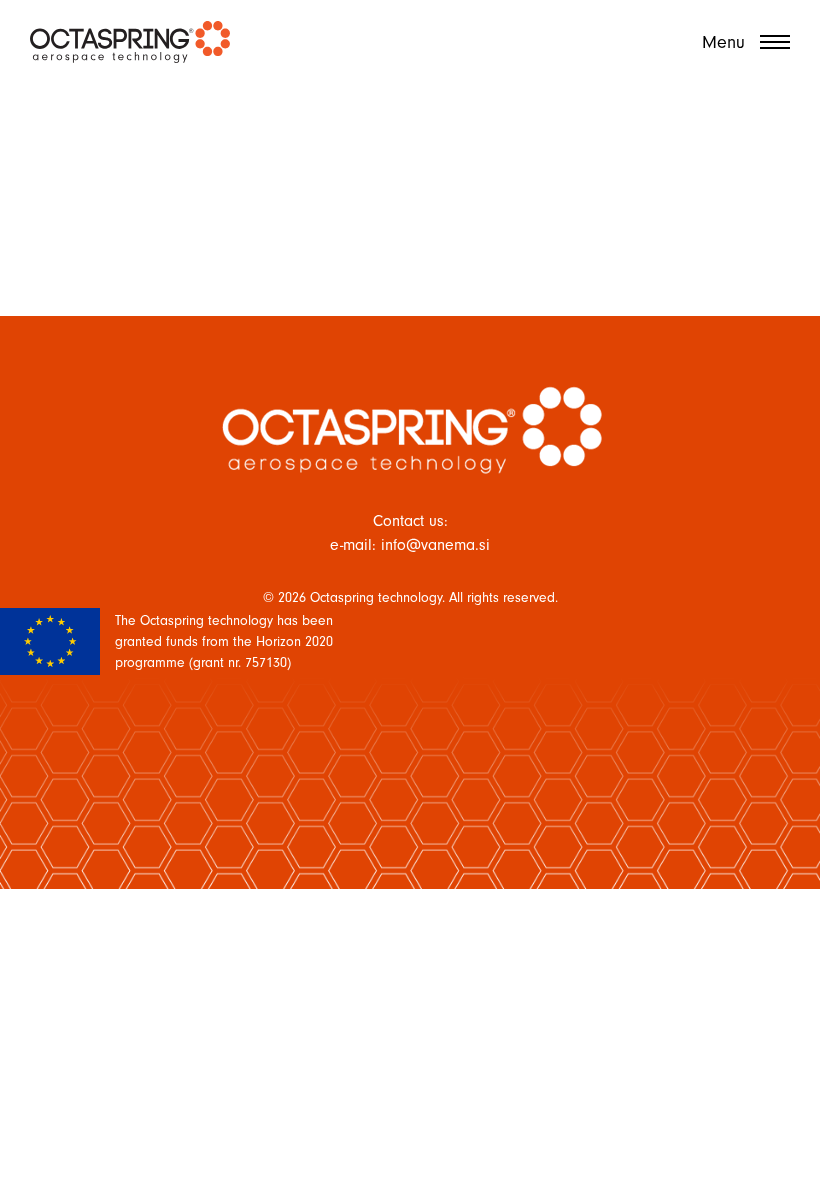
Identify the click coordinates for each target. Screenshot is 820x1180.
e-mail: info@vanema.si (410, 545)
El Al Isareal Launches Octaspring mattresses (250, 227)
